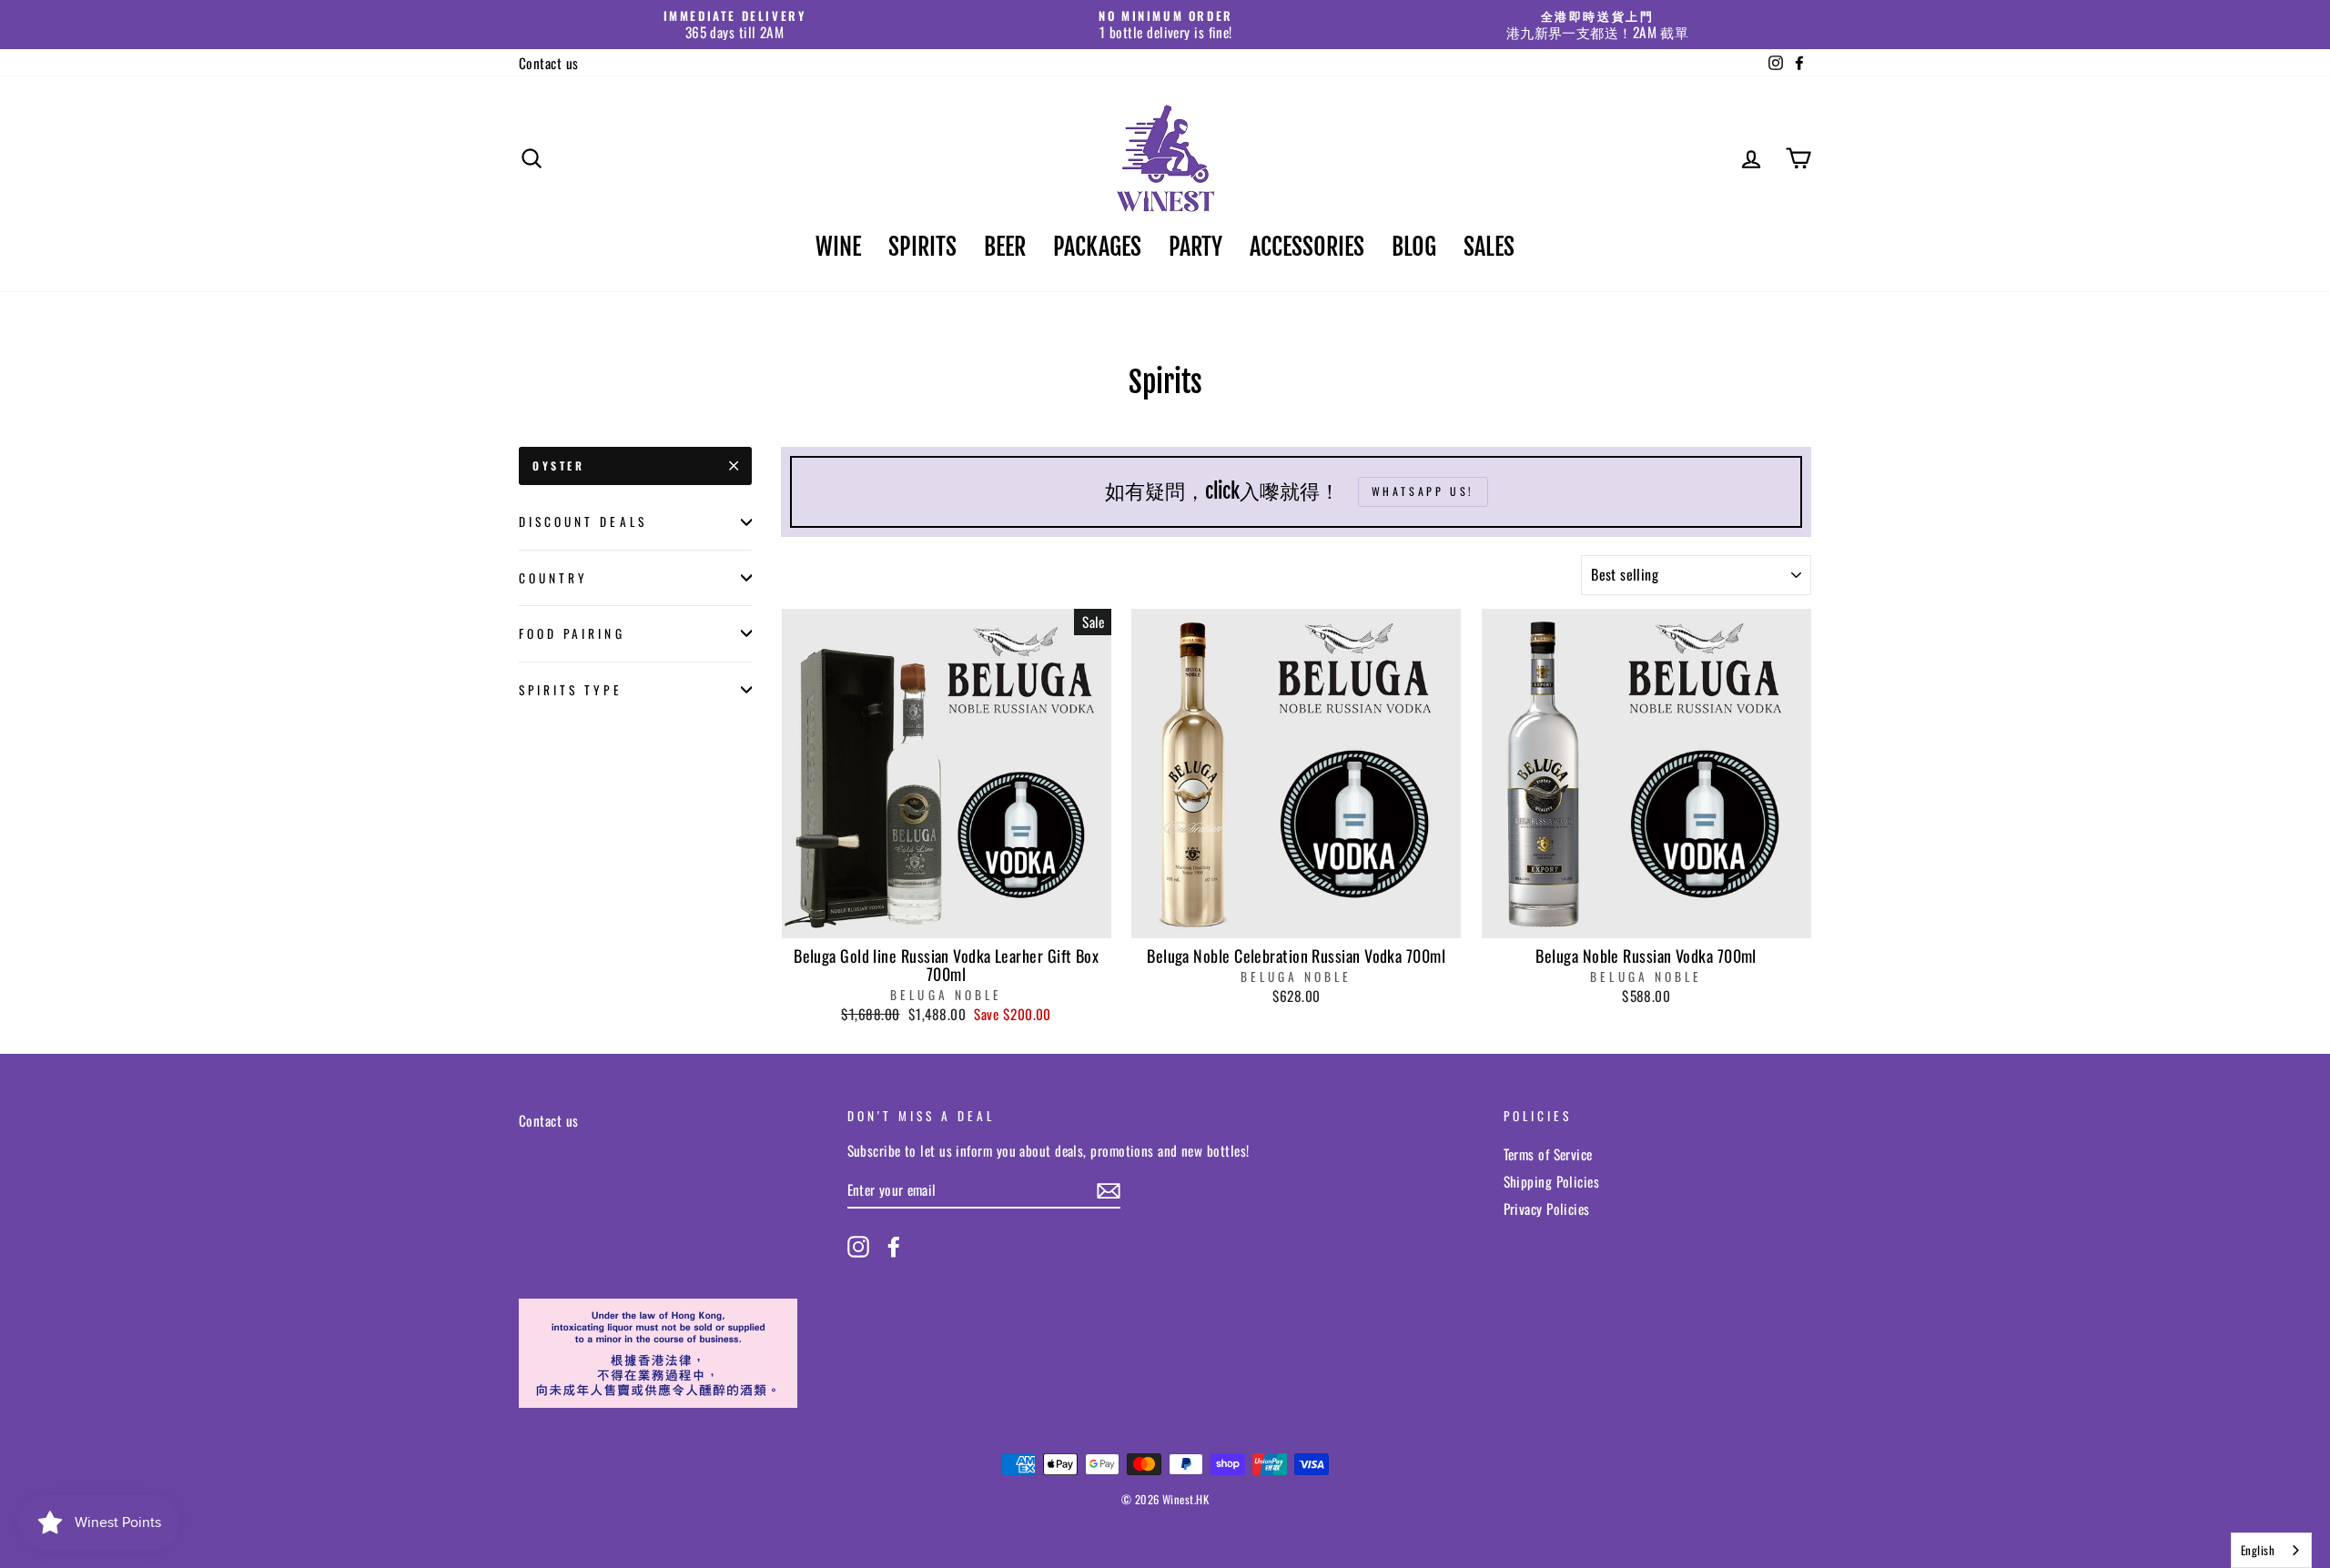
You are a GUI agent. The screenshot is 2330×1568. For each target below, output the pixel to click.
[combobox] (2271, 1550)
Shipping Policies (1552, 1181)
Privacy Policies (1547, 1209)
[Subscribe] (1109, 1191)
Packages (1097, 247)
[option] (734, 25)
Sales (1489, 247)
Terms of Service (1548, 1154)
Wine (838, 247)
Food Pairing (572, 633)
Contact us (549, 63)
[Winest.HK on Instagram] (858, 1247)
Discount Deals (583, 521)
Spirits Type (571, 690)
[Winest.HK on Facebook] (894, 1247)
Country (553, 578)
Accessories (1307, 247)
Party (1195, 247)
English (2258, 1550)
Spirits (922, 247)
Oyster (559, 465)
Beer (1005, 247)
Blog (1414, 247)
